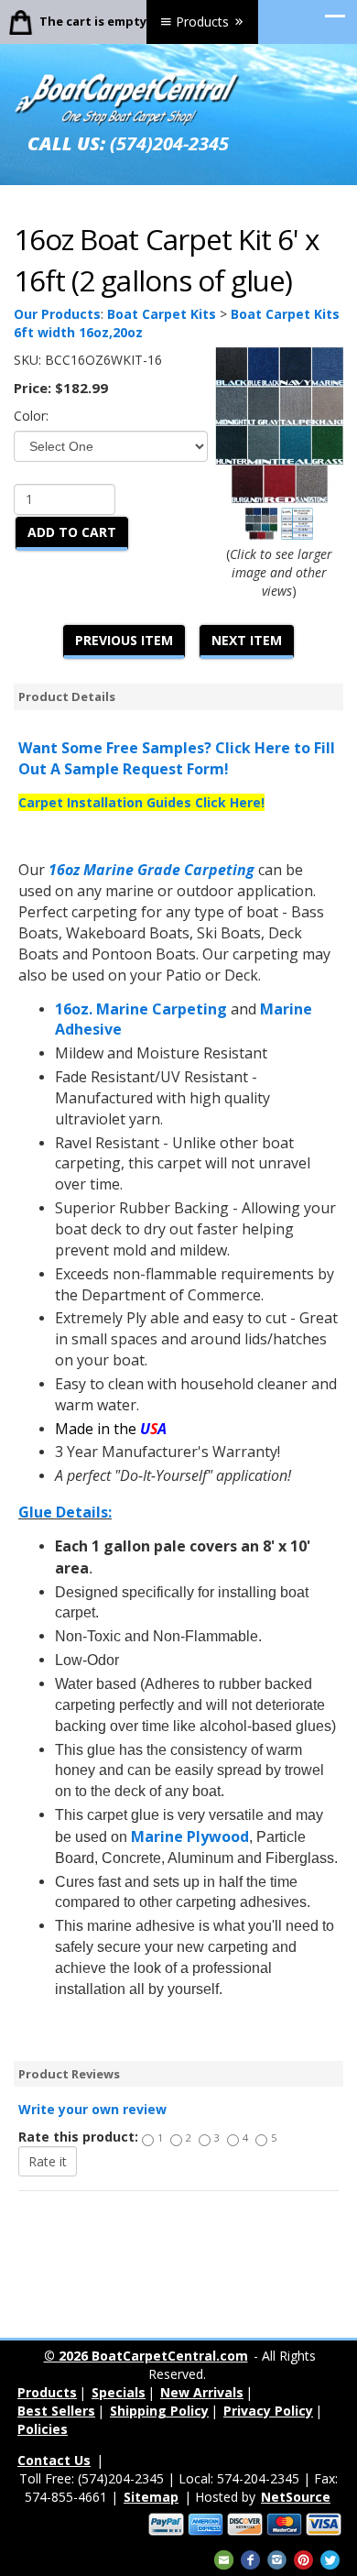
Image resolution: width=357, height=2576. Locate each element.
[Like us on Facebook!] (250, 2558)
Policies (43, 2429)
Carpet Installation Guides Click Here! (141, 802)
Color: (31, 416)
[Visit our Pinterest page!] (303, 2558)
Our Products (57, 314)
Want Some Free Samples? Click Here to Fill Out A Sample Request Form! (177, 758)
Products (202, 22)
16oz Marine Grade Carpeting (151, 870)
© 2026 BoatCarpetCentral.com (146, 2356)
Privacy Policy (268, 2411)
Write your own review (92, 2109)
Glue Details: (65, 1512)
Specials (119, 2392)
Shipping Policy (159, 2411)
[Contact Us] (224, 2558)
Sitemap (151, 2497)
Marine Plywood (190, 1836)
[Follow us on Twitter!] (330, 2558)
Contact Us (54, 2460)
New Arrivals (202, 2392)
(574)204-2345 (169, 143)
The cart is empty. (95, 21)
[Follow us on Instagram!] (277, 2558)
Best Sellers (56, 2411)
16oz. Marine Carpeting (141, 1009)
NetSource (296, 2497)
